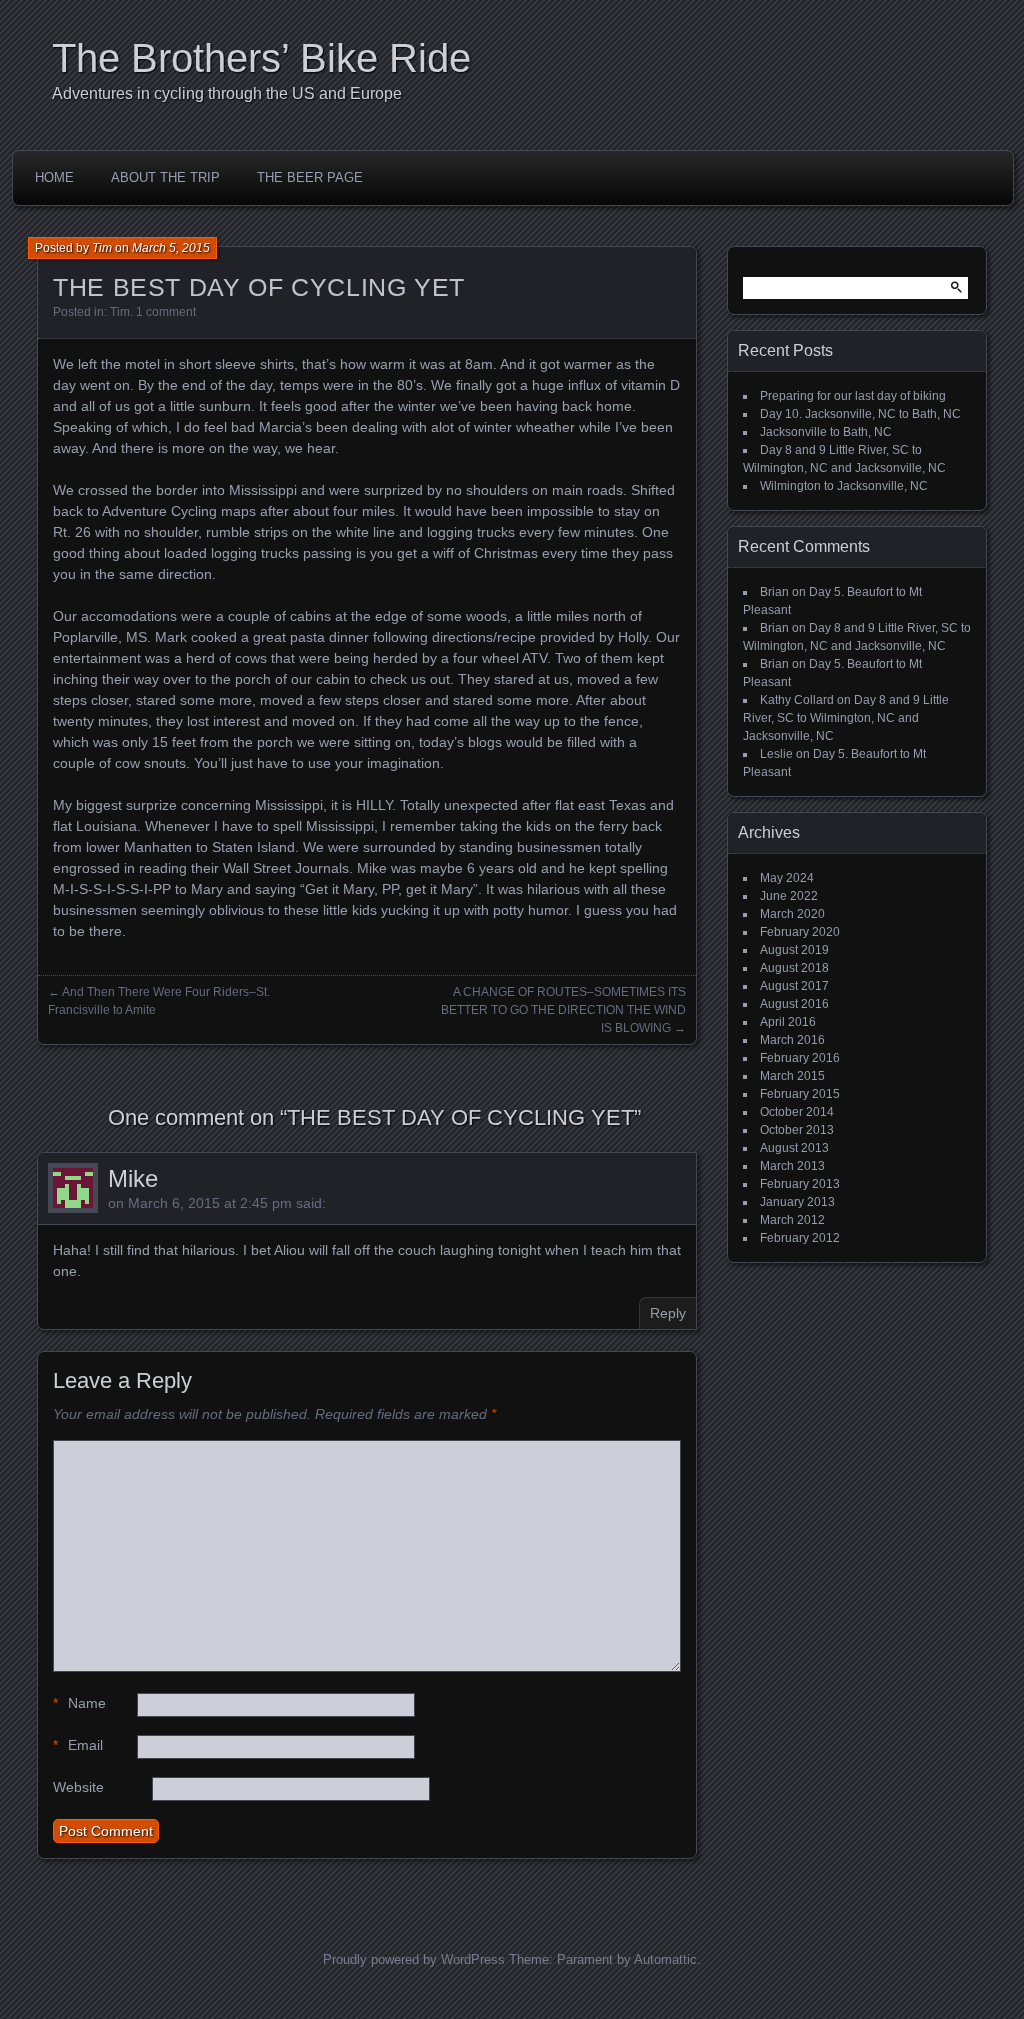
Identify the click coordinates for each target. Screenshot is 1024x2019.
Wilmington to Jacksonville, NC (844, 486)
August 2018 (794, 968)
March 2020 (792, 914)
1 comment (166, 312)
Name (79, 1703)
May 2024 (787, 878)
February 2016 (800, 1058)
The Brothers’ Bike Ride (261, 58)
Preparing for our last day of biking (853, 396)
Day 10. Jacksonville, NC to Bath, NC (860, 414)
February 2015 (800, 1094)
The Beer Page (310, 177)
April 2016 (788, 1022)
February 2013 (800, 1184)
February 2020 (800, 932)
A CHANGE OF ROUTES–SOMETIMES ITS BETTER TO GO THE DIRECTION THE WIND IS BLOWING (563, 1010)
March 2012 (792, 1220)
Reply (668, 1313)
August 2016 (794, 1004)
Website (78, 1787)
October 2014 (797, 1112)
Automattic (665, 1959)
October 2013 (797, 1130)
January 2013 (797, 1202)
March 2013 (792, 1166)
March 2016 (792, 1040)
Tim (102, 248)
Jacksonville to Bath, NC (826, 432)
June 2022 (789, 896)
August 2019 (794, 950)
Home (54, 177)
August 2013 (794, 1148)
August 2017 (794, 986)
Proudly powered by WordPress (414, 1959)
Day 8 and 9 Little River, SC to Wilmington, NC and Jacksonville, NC (846, 718)
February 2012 (800, 1238)
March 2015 (792, 1076)
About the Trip (165, 177)
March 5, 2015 (171, 248)
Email (78, 1745)
